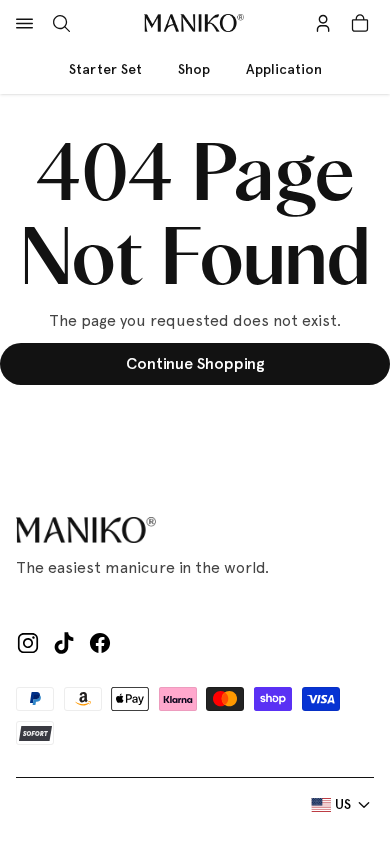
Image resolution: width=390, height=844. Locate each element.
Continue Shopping (195, 363)
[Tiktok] (64, 643)
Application (284, 69)
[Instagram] (28, 643)
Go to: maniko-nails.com (195, 420)
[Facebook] (100, 643)
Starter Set (105, 69)
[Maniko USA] (194, 23)
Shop (194, 69)
